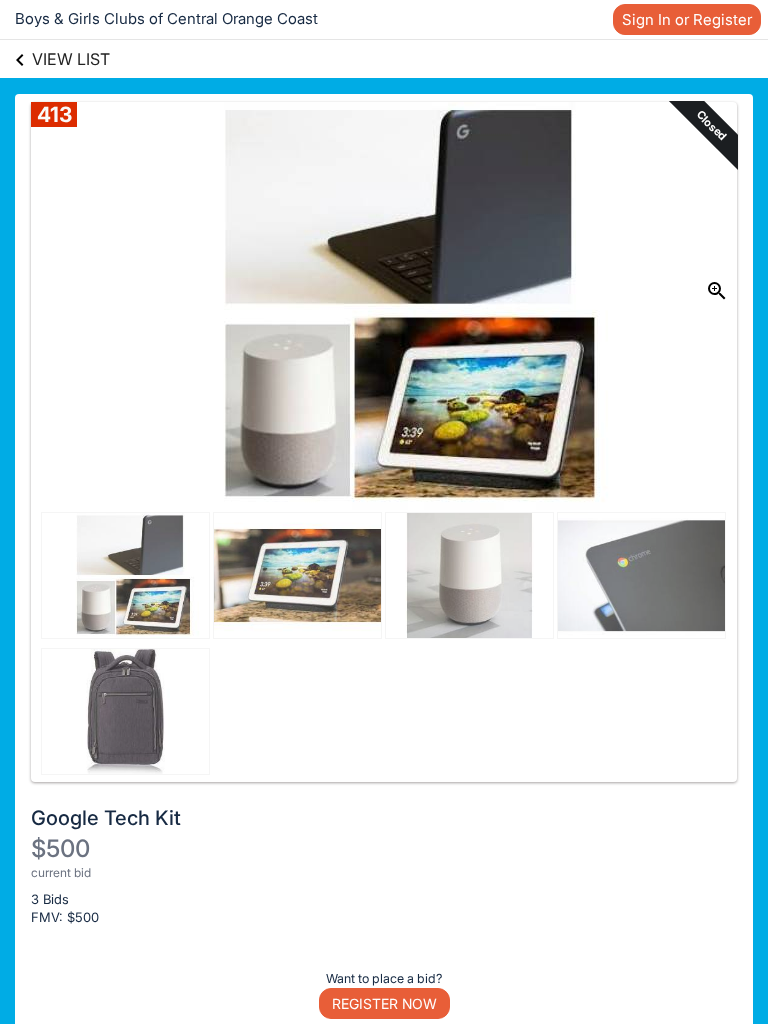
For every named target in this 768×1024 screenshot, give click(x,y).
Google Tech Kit (106, 818)
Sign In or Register (687, 19)
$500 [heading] (60, 848)
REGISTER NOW (384, 1003)
